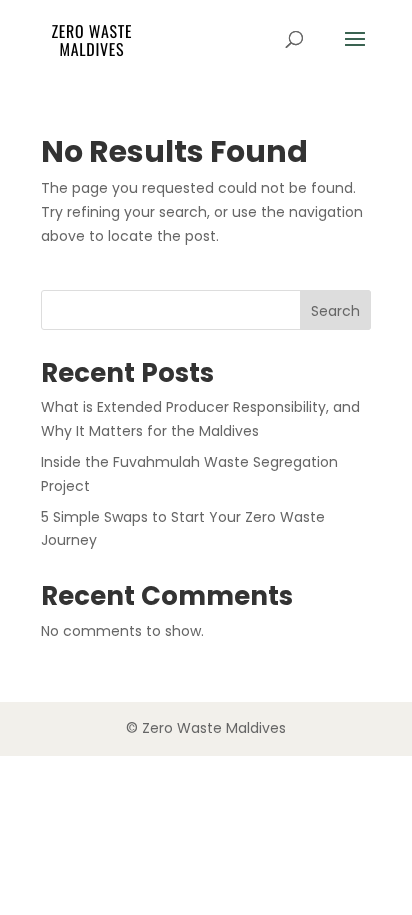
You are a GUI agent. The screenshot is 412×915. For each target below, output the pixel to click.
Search (335, 311)
